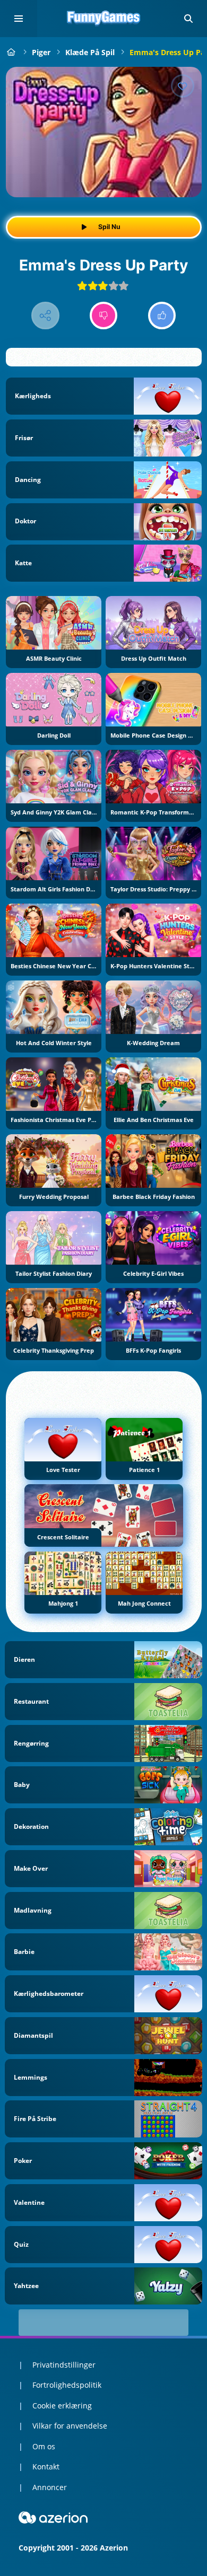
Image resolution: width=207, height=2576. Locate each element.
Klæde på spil (90, 52)
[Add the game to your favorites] (183, 86)
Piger (41, 52)
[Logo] (103, 19)
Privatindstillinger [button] (64, 2365)
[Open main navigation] (19, 19)
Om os (44, 2446)
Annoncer (50, 2487)
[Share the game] (45, 316)
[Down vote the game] (104, 316)
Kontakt (46, 2467)
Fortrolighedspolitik (67, 2385)
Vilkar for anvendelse (70, 2426)
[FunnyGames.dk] (11, 52)
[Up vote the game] (162, 316)
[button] (188, 19)
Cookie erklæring (62, 2406)
